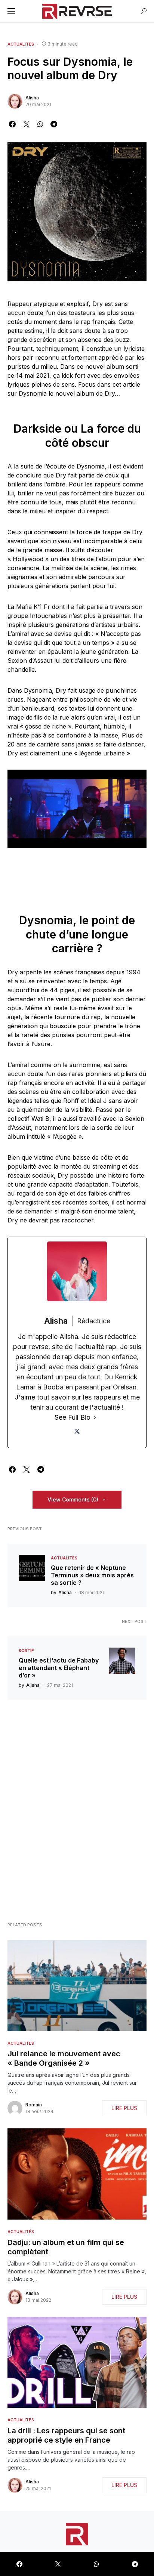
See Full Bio (73, 1417)
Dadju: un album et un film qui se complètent (66, 2247)
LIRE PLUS (124, 2108)
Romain (34, 2105)
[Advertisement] (77, 1813)
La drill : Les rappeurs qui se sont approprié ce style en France (66, 2435)
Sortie (26, 1651)
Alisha (32, 98)
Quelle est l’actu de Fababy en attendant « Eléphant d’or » (59, 1668)
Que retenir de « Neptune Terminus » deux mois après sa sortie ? (92, 1575)
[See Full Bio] (95, 1417)
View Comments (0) (73, 1499)
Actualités (21, 44)
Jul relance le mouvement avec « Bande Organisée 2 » (64, 2058)
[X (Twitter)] (77, 1431)
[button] (11, 11)
